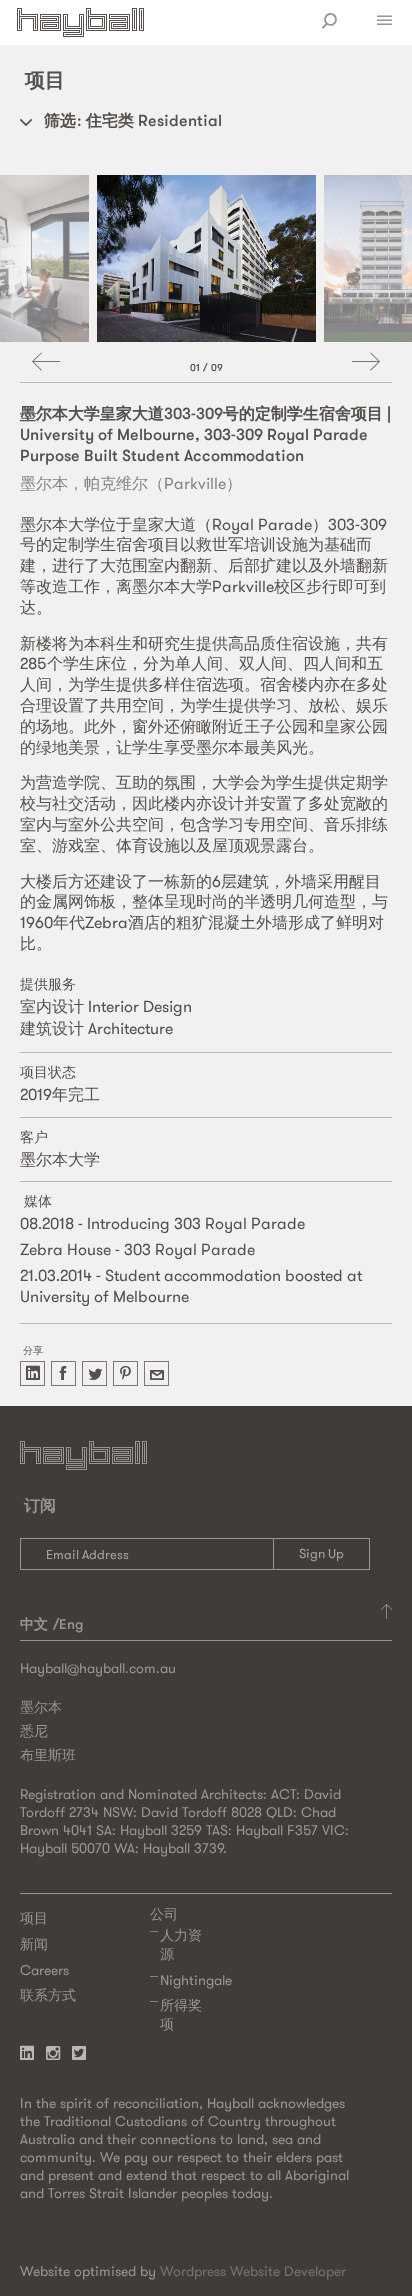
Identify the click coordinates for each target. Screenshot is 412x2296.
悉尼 (34, 1731)
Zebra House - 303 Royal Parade (137, 1249)
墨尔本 (41, 1707)
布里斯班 (48, 1755)
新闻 (34, 1944)
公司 (164, 1914)
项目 (34, 1918)
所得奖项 (181, 2014)
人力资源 (181, 1944)
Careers (44, 1970)
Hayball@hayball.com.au (98, 1668)
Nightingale (196, 1980)
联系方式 (48, 1995)
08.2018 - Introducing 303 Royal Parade (162, 1223)
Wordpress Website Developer (253, 2271)
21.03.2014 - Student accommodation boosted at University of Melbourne (191, 1285)
